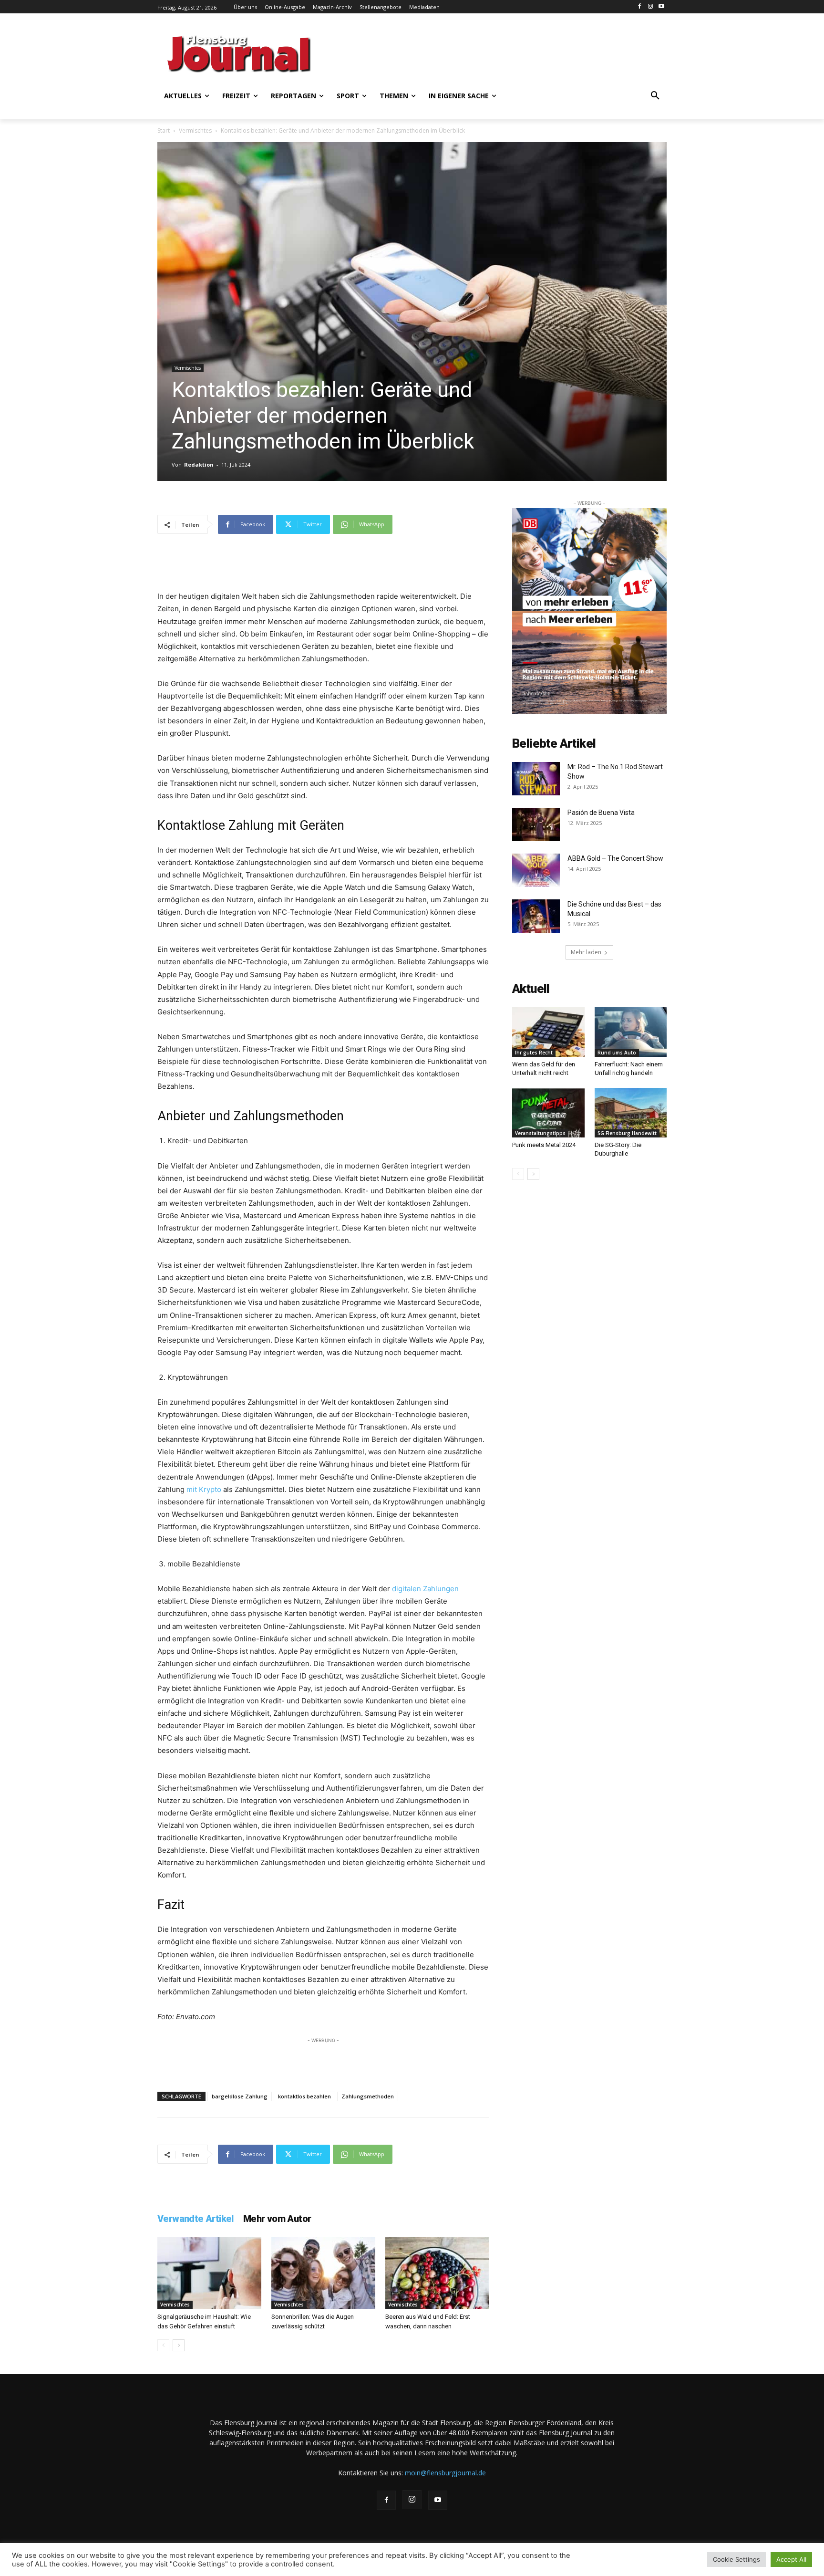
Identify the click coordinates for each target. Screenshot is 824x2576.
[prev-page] (163, 2345)
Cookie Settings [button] (736, 2559)
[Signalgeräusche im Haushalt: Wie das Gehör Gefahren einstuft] (209, 2273)
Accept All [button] (791, 2559)
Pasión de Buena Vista (601, 813)
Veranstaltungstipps (540, 1133)
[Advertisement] (505, 52)
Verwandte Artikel (196, 2219)
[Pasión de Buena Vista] (536, 824)
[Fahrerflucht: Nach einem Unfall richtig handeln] (631, 1032)
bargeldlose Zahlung (240, 2096)
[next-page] (179, 2345)
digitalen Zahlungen (425, 1589)
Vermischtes (195, 130)
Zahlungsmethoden (368, 2096)
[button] (655, 96)
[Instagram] (650, 7)
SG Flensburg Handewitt (627, 1133)
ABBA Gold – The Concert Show (616, 858)
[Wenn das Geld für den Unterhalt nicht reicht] (548, 1032)
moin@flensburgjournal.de (445, 2473)
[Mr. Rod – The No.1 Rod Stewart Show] (536, 779)
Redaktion (199, 464)
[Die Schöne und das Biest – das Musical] (536, 916)
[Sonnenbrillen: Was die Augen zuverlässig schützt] (323, 2273)
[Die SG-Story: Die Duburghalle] (631, 1113)
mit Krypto (204, 1489)
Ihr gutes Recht (534, 1053)
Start (164, 130)
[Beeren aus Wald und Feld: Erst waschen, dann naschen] (437, 2273)
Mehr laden (586, 952)
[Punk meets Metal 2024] (548, 1113)
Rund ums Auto (617, 1053)
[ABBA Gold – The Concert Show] (536, 870)
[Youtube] (661, 7)
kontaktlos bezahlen (304, 2096)
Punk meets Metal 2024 (544, 1145)
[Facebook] (640, 7)
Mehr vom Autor (277, 2219)
